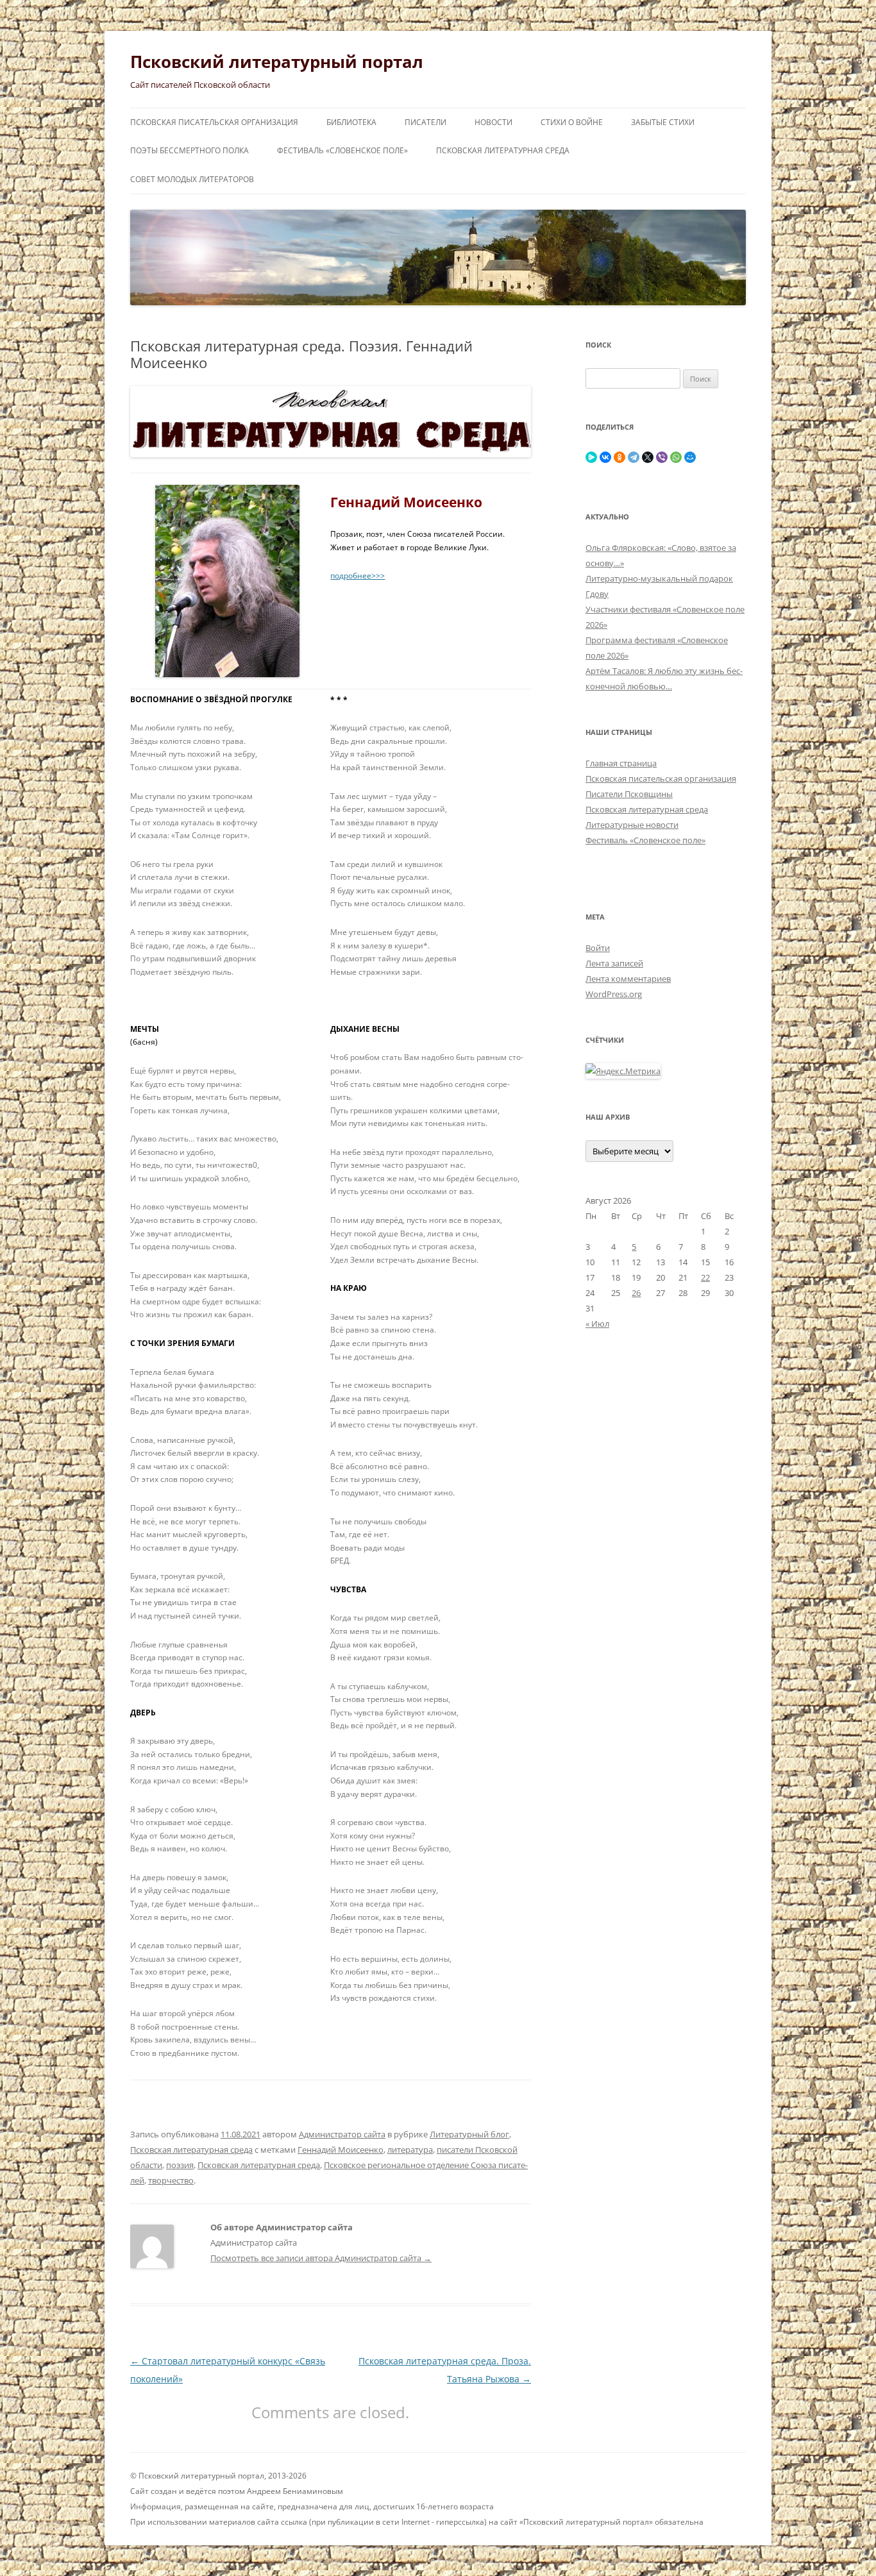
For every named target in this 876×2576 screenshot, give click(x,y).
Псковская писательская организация (214, 122)
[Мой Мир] (690, 457)
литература (410, 2150)
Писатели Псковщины (629, 794)
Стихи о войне (572, 122)
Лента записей (614, 963)
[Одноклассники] (619, 457)
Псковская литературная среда (503, 150)
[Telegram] (634, 457)
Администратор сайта (342, 2134)
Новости (493, 122)
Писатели (425, 122)
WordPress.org (614, 994)
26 (636, 1293)
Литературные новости (632, 825)
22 (705, 1277)
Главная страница (621, 763)
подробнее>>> (358, 576)
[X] (648, 457)
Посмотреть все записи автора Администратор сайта (321, 2258)
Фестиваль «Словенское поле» (342, 150)
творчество (171, 2180)
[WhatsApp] (676, 457)
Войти (598, 948)
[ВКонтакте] (605, 457)
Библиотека (351, 122)
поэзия (180, 2165)
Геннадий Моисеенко (341, 2150)
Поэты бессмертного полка (190, 150)
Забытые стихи (663, 122)
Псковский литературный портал (277, 62)
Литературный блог (469, 2134)
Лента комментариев (628, 979)
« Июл (597, 1324)
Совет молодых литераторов (192, 179)
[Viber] (662, 457)
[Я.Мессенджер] (591, 457)
